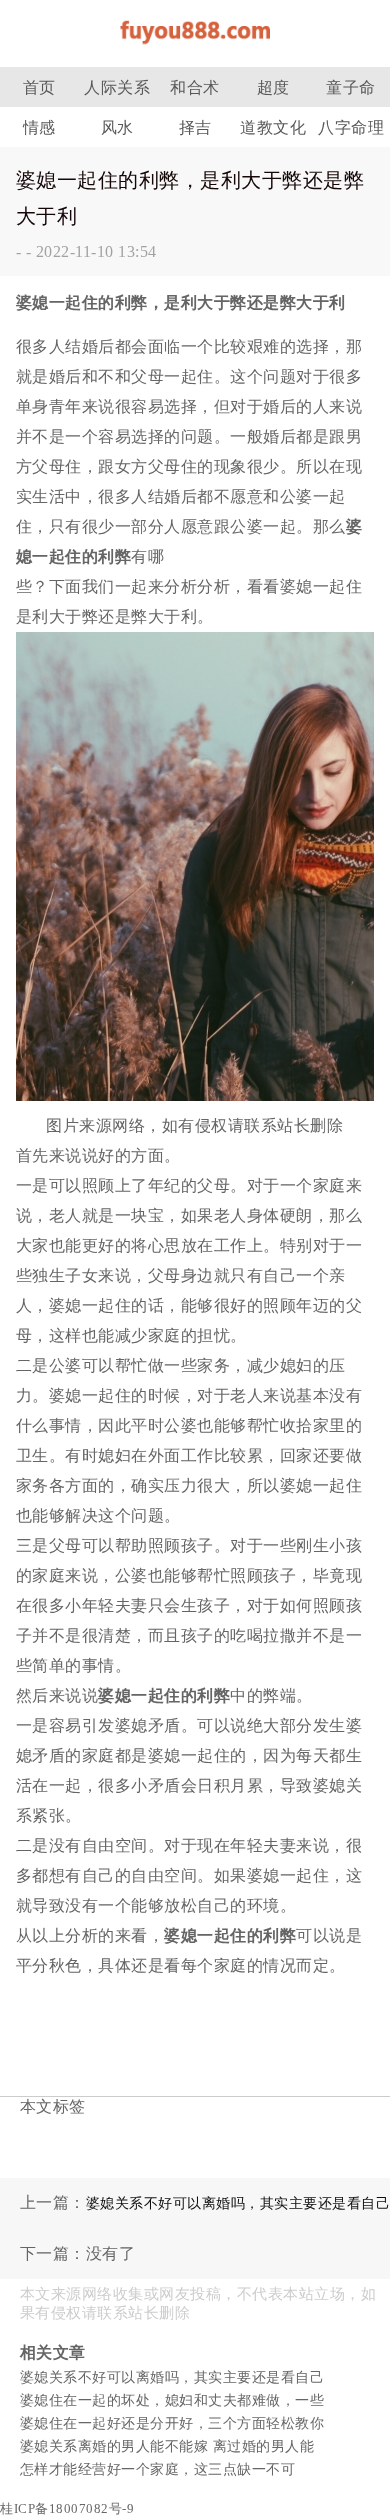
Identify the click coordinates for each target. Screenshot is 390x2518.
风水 (117, 127)
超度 (273, 87)
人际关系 (117, 87)
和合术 (195, 87)
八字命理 (351, 127)
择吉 (195, 127)
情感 (39, 127)
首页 (39, 87)
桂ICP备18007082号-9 (67, 2508)
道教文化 (273, 127)
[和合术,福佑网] (195, 49)
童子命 (351, 87)
